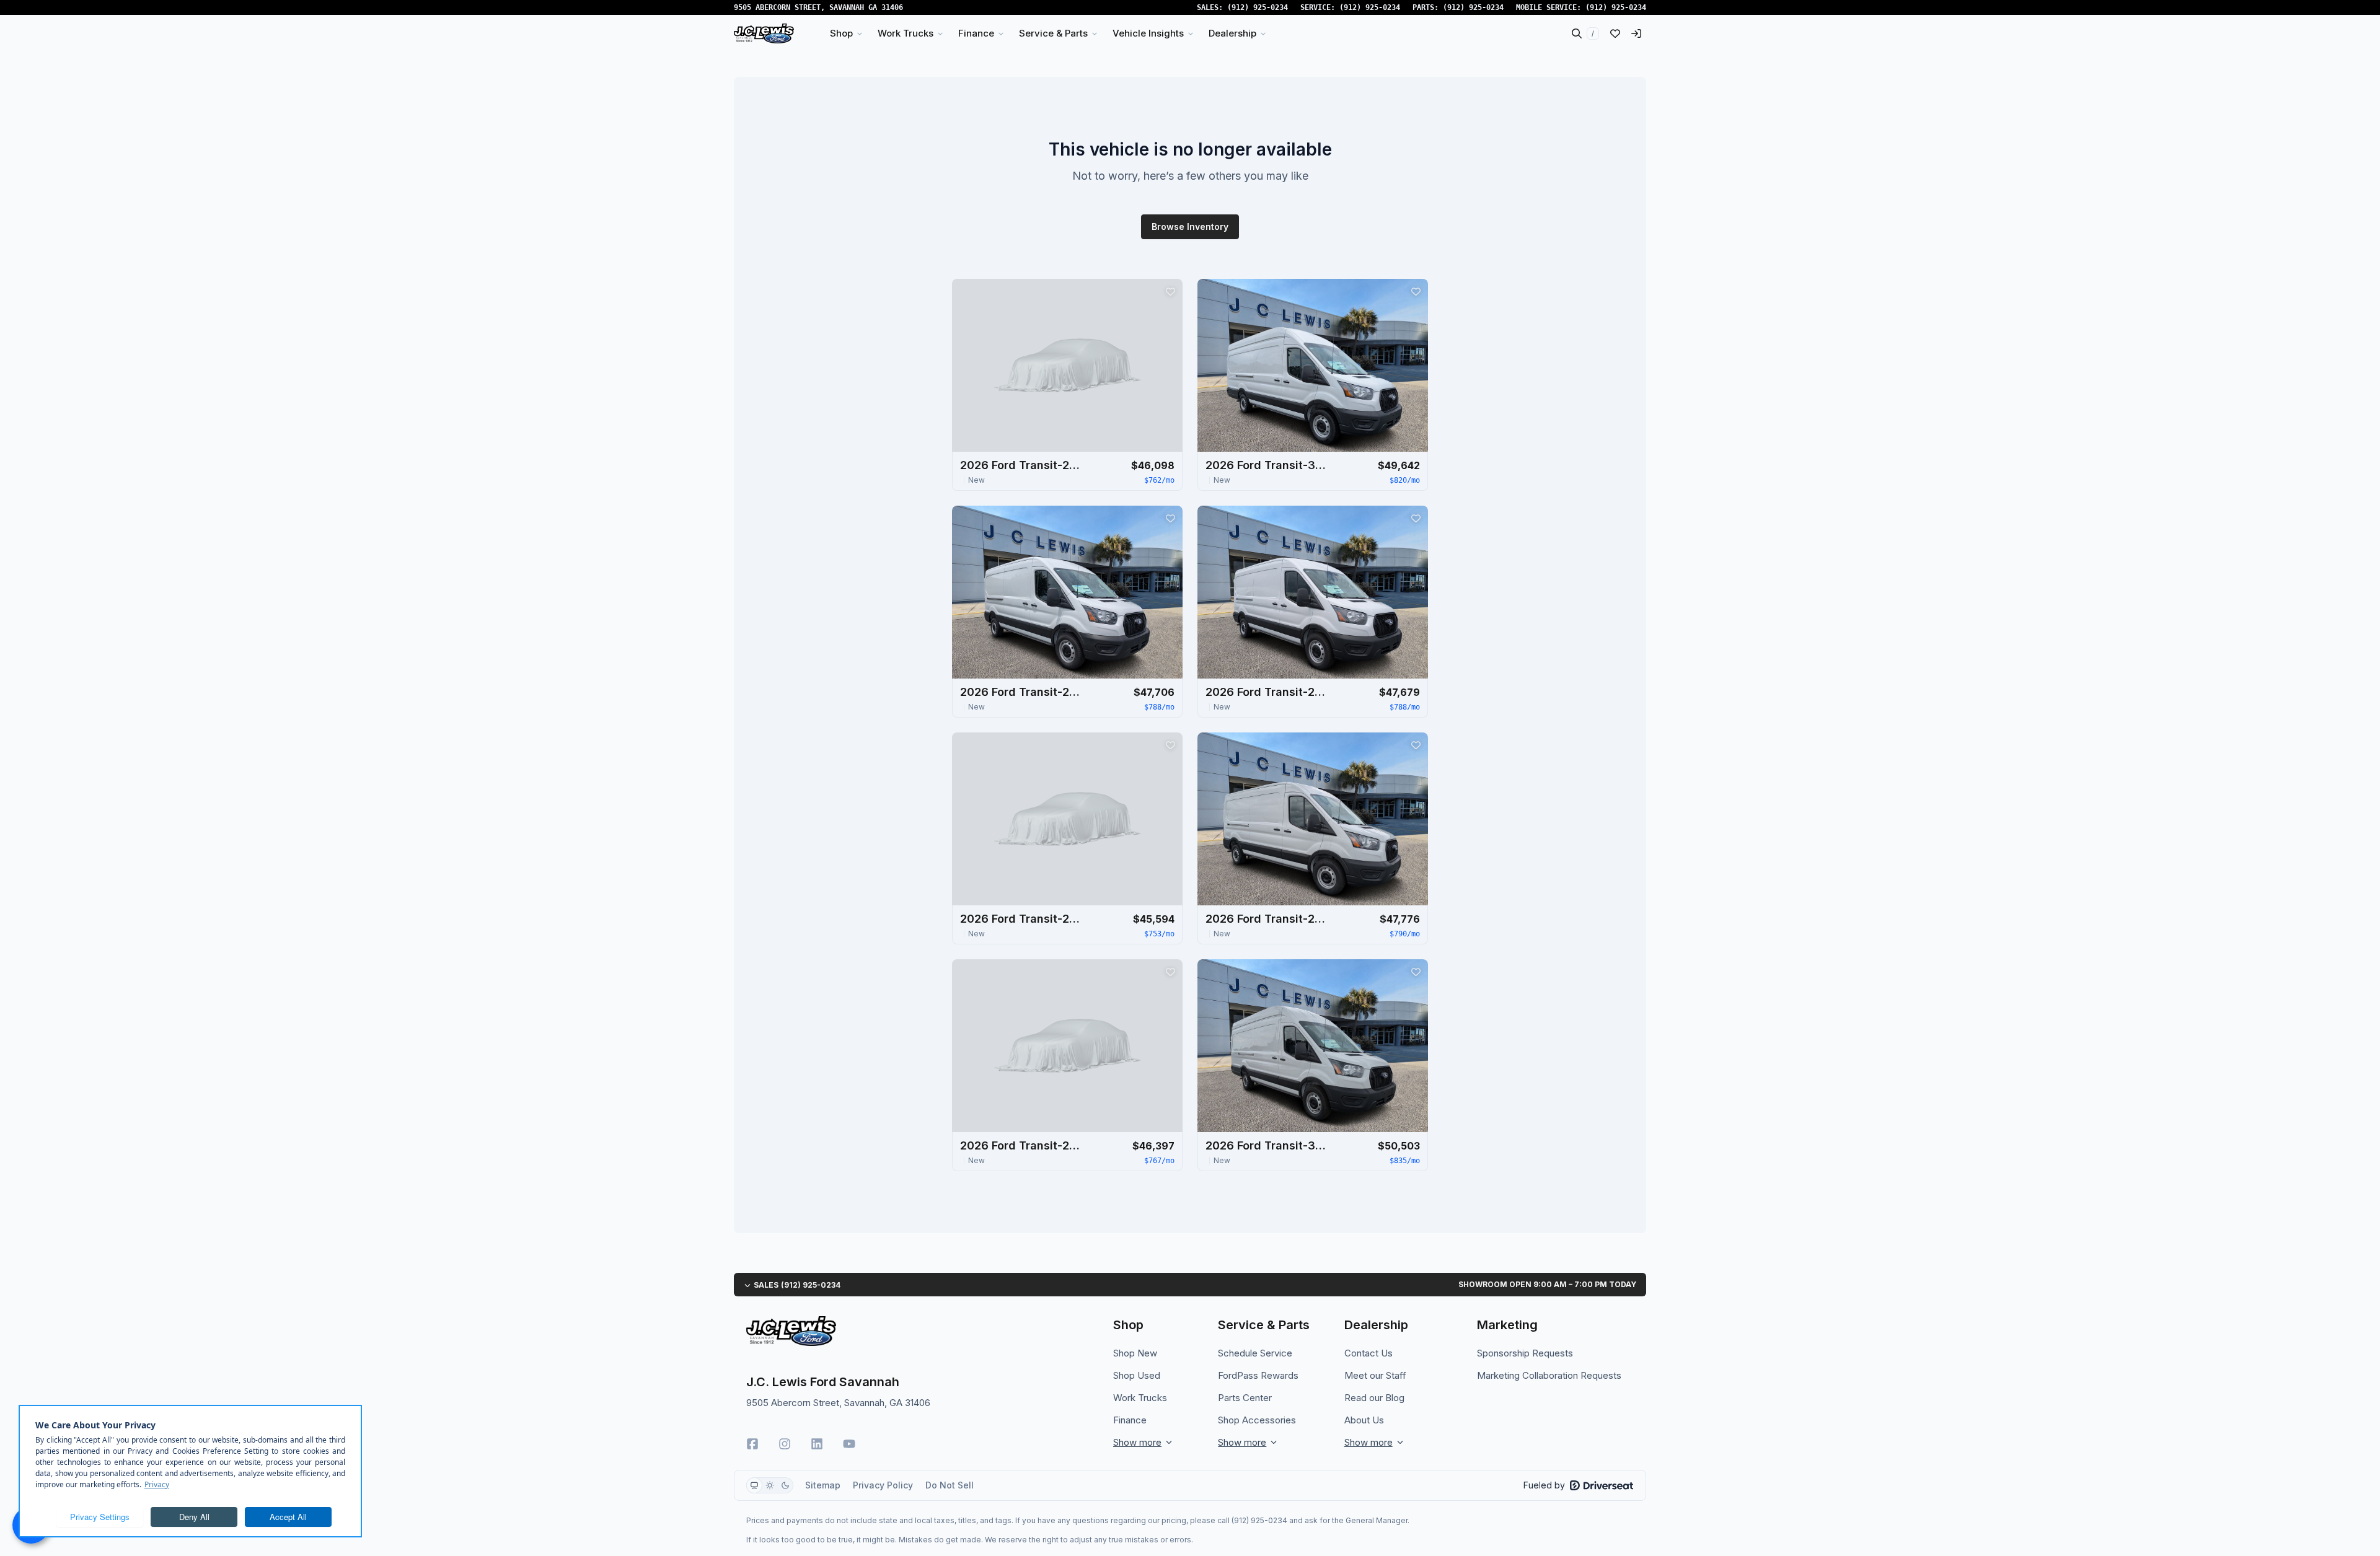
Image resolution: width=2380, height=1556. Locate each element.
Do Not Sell (950, 1485)
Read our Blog (1374, 1398)
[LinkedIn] (817, 1444)
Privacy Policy (883, 1485)
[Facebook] (752, 1444)
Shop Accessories (1257, 1420)
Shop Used (1137, 1375)
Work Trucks (1140, 1398)
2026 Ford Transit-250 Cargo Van (1022, 465)
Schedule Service (1255, 1353)
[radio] (754, 1485)
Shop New (1135, 1353)
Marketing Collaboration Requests (1549, 1375)
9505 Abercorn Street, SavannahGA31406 (818, 7)
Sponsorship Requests (1525, 1353)
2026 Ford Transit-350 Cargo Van (1267, 465)
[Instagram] (785, 1444)
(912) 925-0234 (1258, 7)
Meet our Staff (1375, 1375)
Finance (1130, 1420)
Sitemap (823, 1485)
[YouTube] (849, 1444)
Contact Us (1368, 1353)
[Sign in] (1636, 33)
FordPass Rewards (1258, 1375)
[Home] (764, 33)
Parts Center (1245, 1398)
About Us (1364, 1420)
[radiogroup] (770, 1485)
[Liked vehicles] (1615, 33)
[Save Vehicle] (1170, 291)
